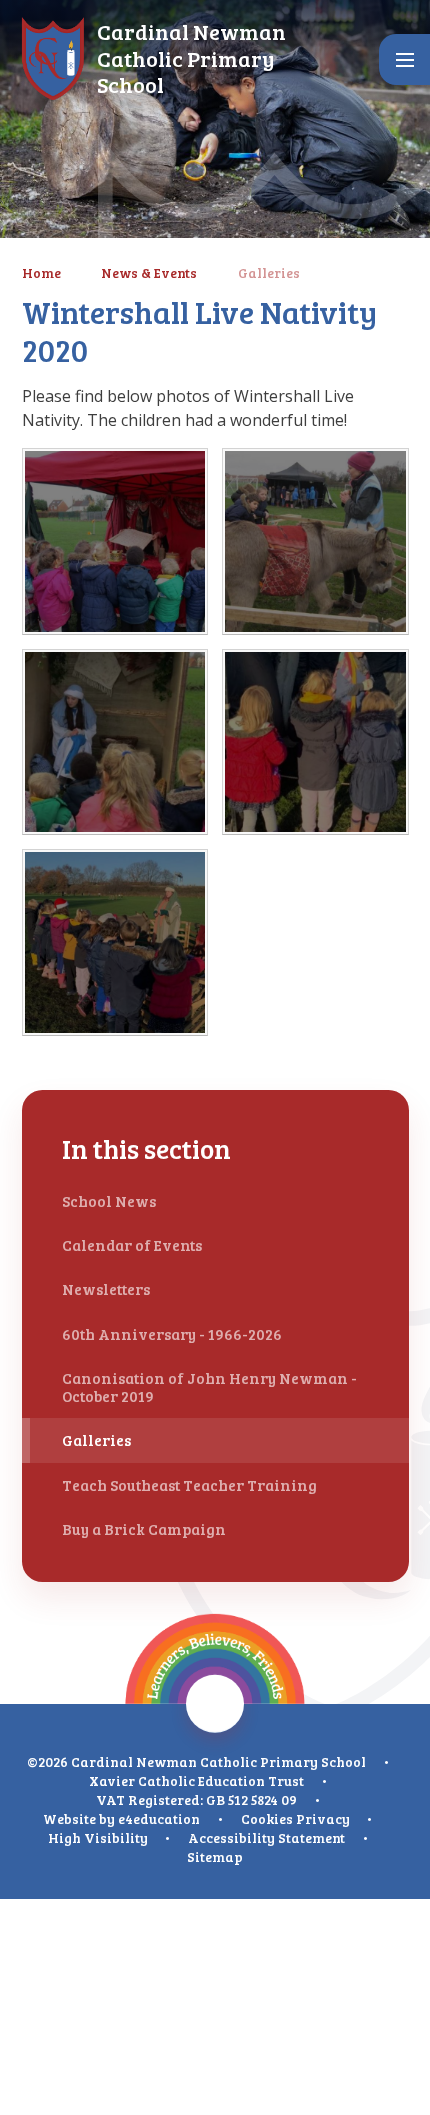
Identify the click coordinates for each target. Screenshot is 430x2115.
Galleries (269, 272)
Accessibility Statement (266, 1837)
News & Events (149, 272)
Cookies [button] (267, 1818)
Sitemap (215, 1856)
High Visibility (98, 1837)
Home (41, 272)
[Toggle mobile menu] (404, 59)
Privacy (323, 1818)
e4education (159, 1818)
